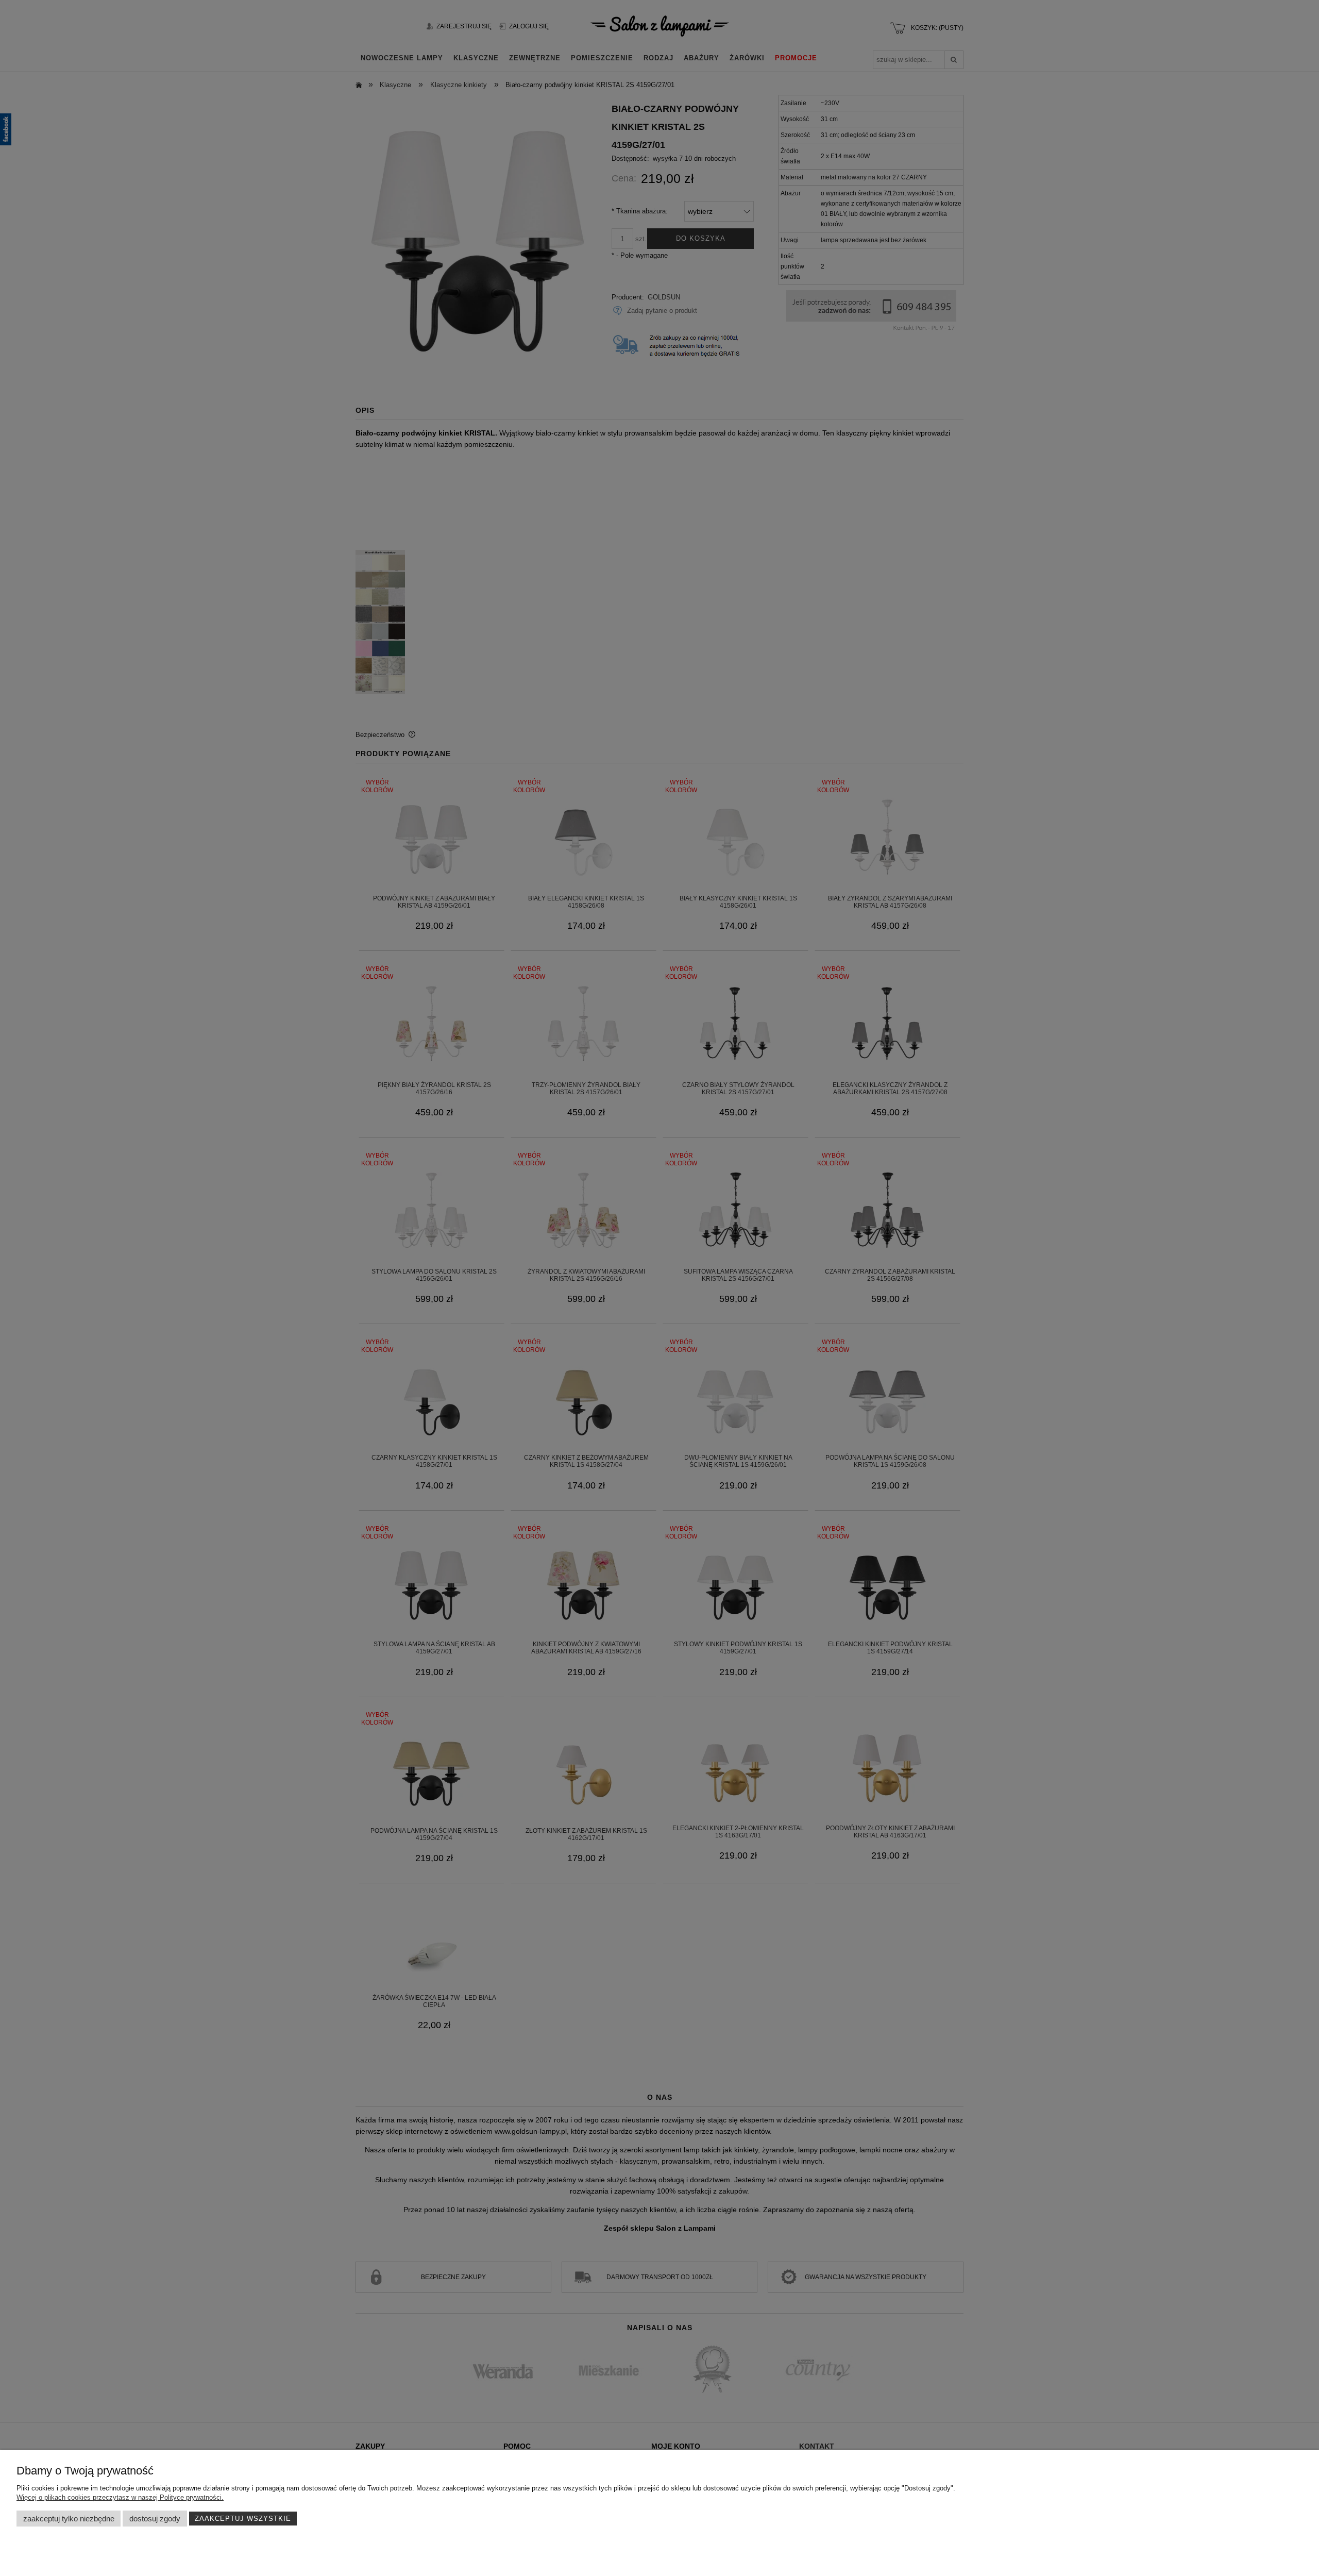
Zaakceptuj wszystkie (243, 2519)
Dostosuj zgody (155, 2519)
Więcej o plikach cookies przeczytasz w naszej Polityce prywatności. (120, 2497)
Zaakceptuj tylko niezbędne (69, 2519)
